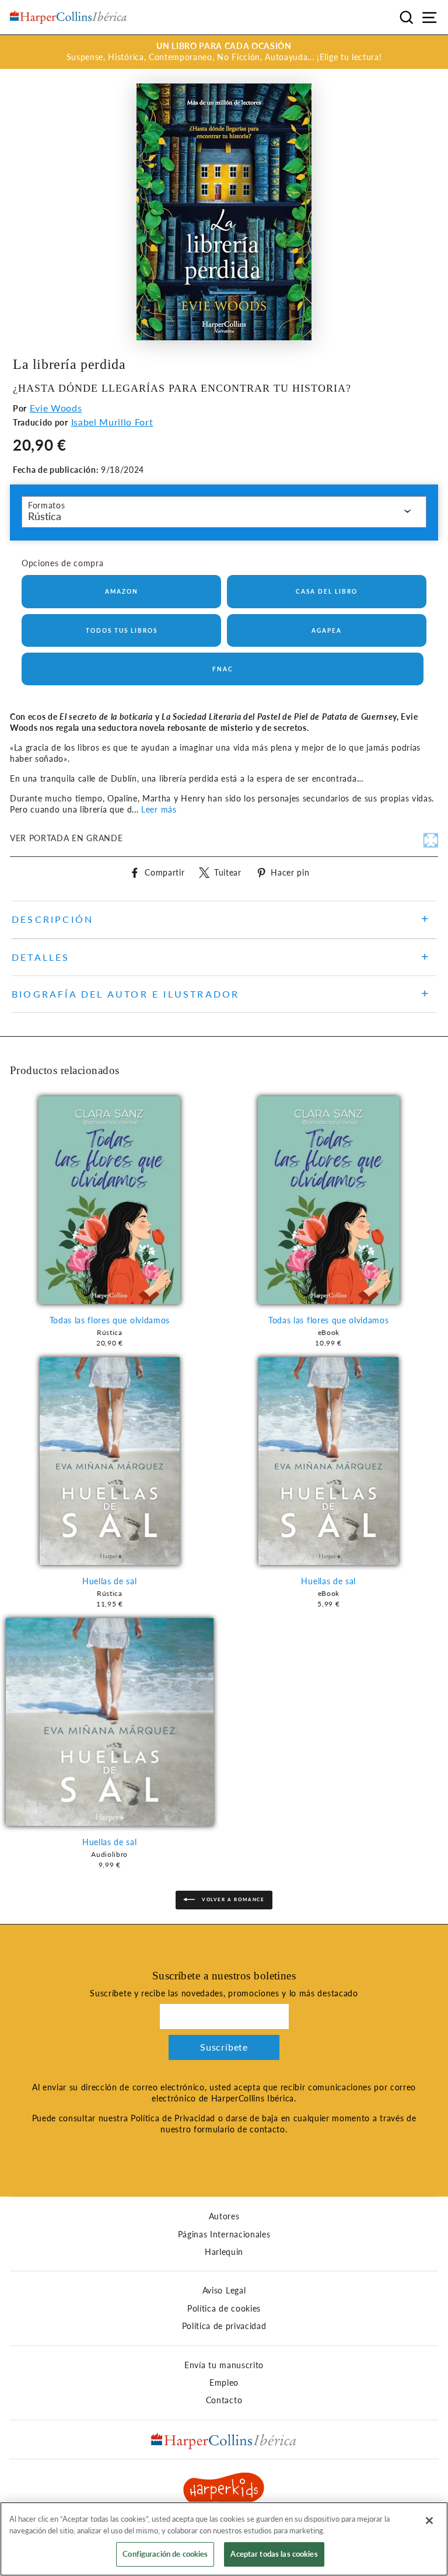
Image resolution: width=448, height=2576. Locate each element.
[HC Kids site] (224, 2490)
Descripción (52, 919)
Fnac (223, 669)
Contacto (224, 2400)
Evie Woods (56, 408)
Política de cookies (224, 2309)
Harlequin (224, 2252)
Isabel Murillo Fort (112, 422)
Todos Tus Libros (122, 630)
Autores (224, 2216)
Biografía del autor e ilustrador (125, 994)
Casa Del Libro (327, 591)
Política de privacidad (224, 2326)
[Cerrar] (429, 2521)
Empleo (224, 2383)
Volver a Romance (232, 1899)
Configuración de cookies (165, 2554)
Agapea (327, 630)
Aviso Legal (224, 2291)
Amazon (122, 591)
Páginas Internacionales (224, 2235)
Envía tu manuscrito (224, 2365)
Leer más (159, 810)
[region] (224, 2539)
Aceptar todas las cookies (274, 2554)
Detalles (41, 957)
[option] (224, 52)
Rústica (45, 516)
